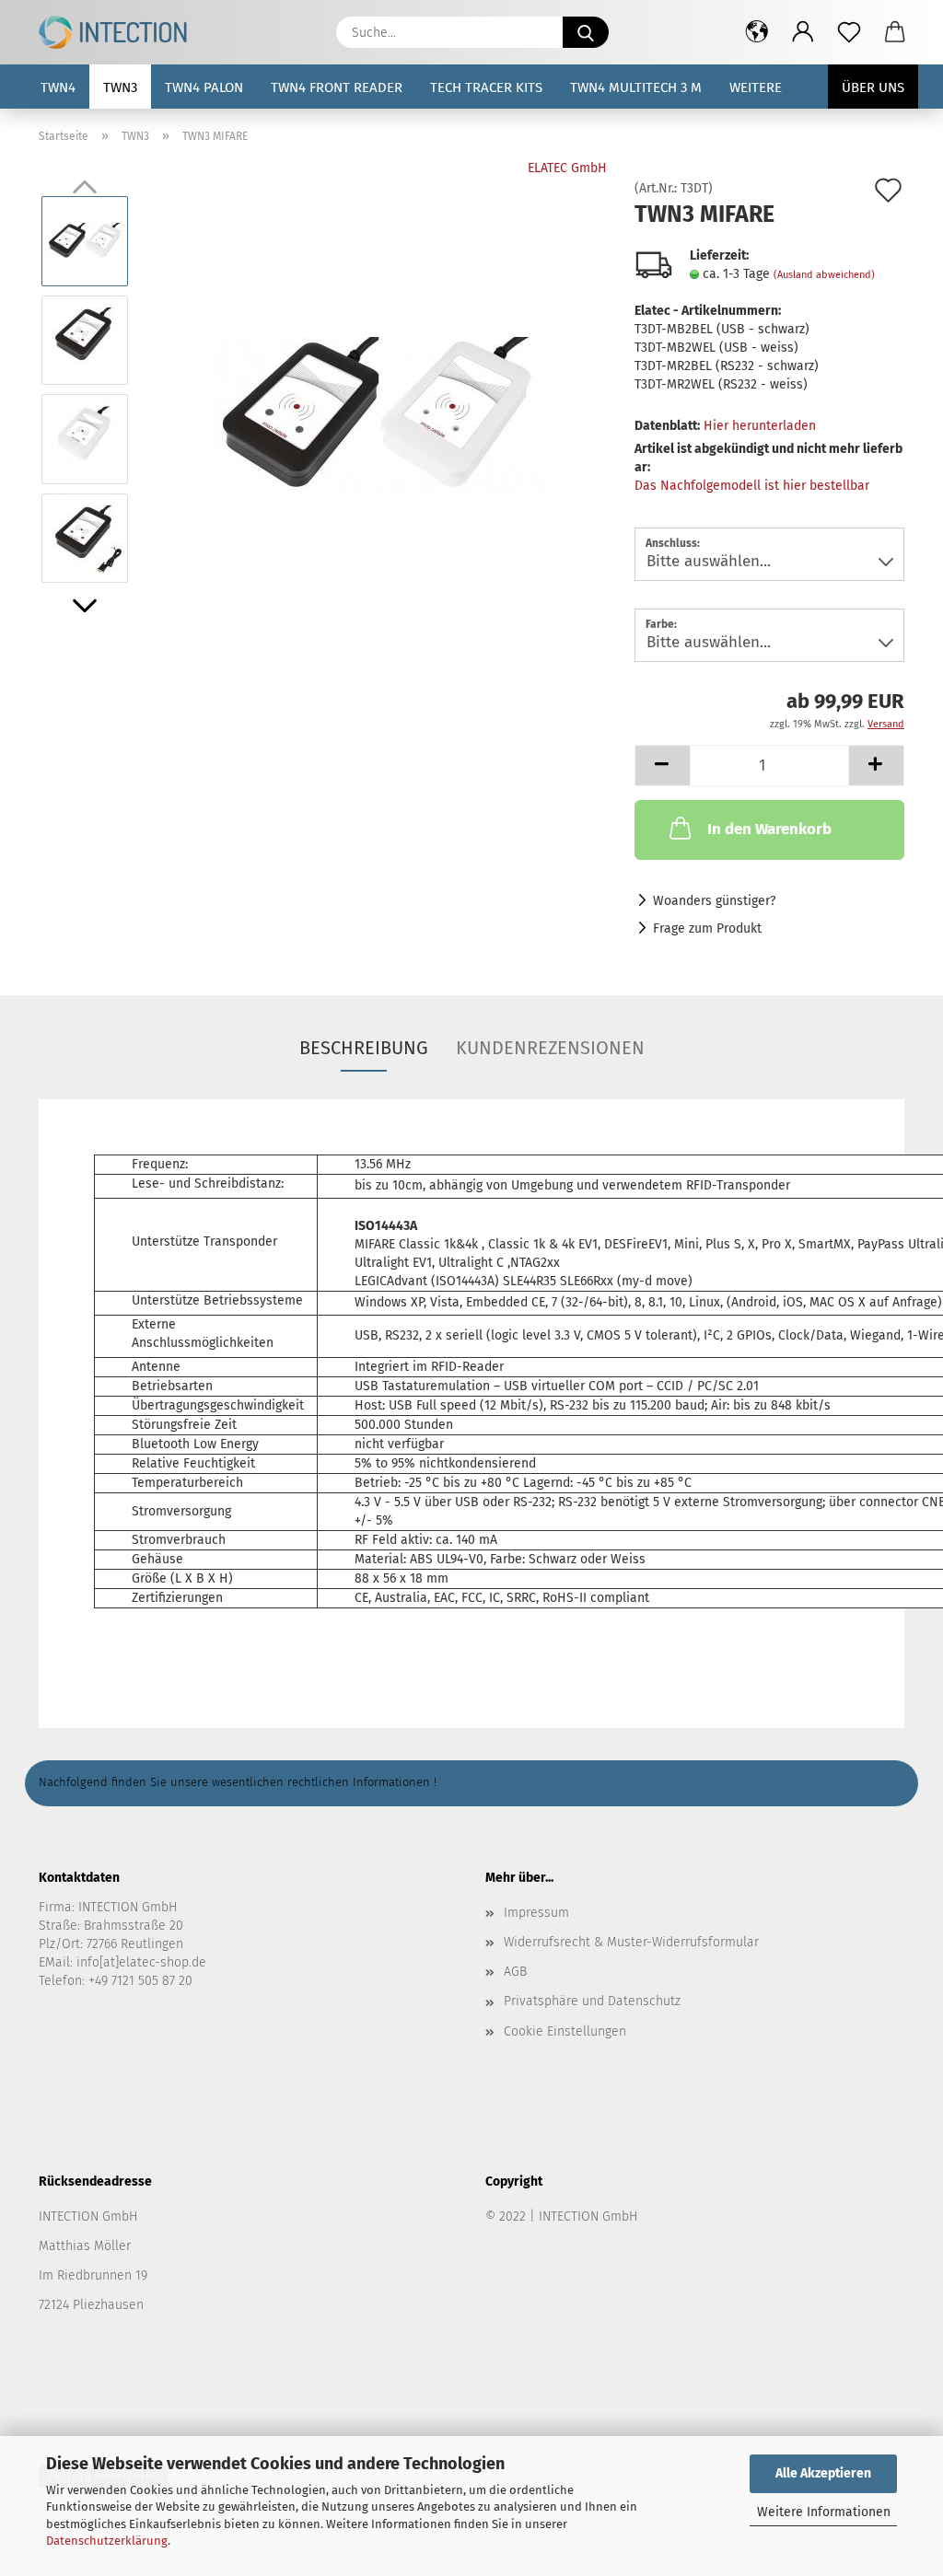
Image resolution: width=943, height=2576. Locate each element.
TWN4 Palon (204, 87)
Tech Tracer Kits (486, 87)
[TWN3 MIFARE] (376, 389)
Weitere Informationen (824, 2512)
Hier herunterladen (760, 426)
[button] (757, 32)
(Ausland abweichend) (824, 275)
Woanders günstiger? (714, 901)
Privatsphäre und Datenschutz (592, 2001)
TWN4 (58, 87)
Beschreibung (364, 1048)
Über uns (873, 87)
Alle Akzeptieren (823, 2473)
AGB (515, 1972)
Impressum (536, 1913)
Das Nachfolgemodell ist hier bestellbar (752, 486)
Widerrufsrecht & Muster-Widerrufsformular (631, 1942)
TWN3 (120, 87)
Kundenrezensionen (550, 1048)
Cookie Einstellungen (565, 2031)
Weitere (756, 87)
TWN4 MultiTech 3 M (636, 87)
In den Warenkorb (769, 829)
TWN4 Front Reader (337, 87)
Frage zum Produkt (707, 928)
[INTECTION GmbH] (120, 32)
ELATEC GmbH (567, 168)
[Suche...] (586, 32)
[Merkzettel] (849, 32)
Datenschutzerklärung (107, 2541)
